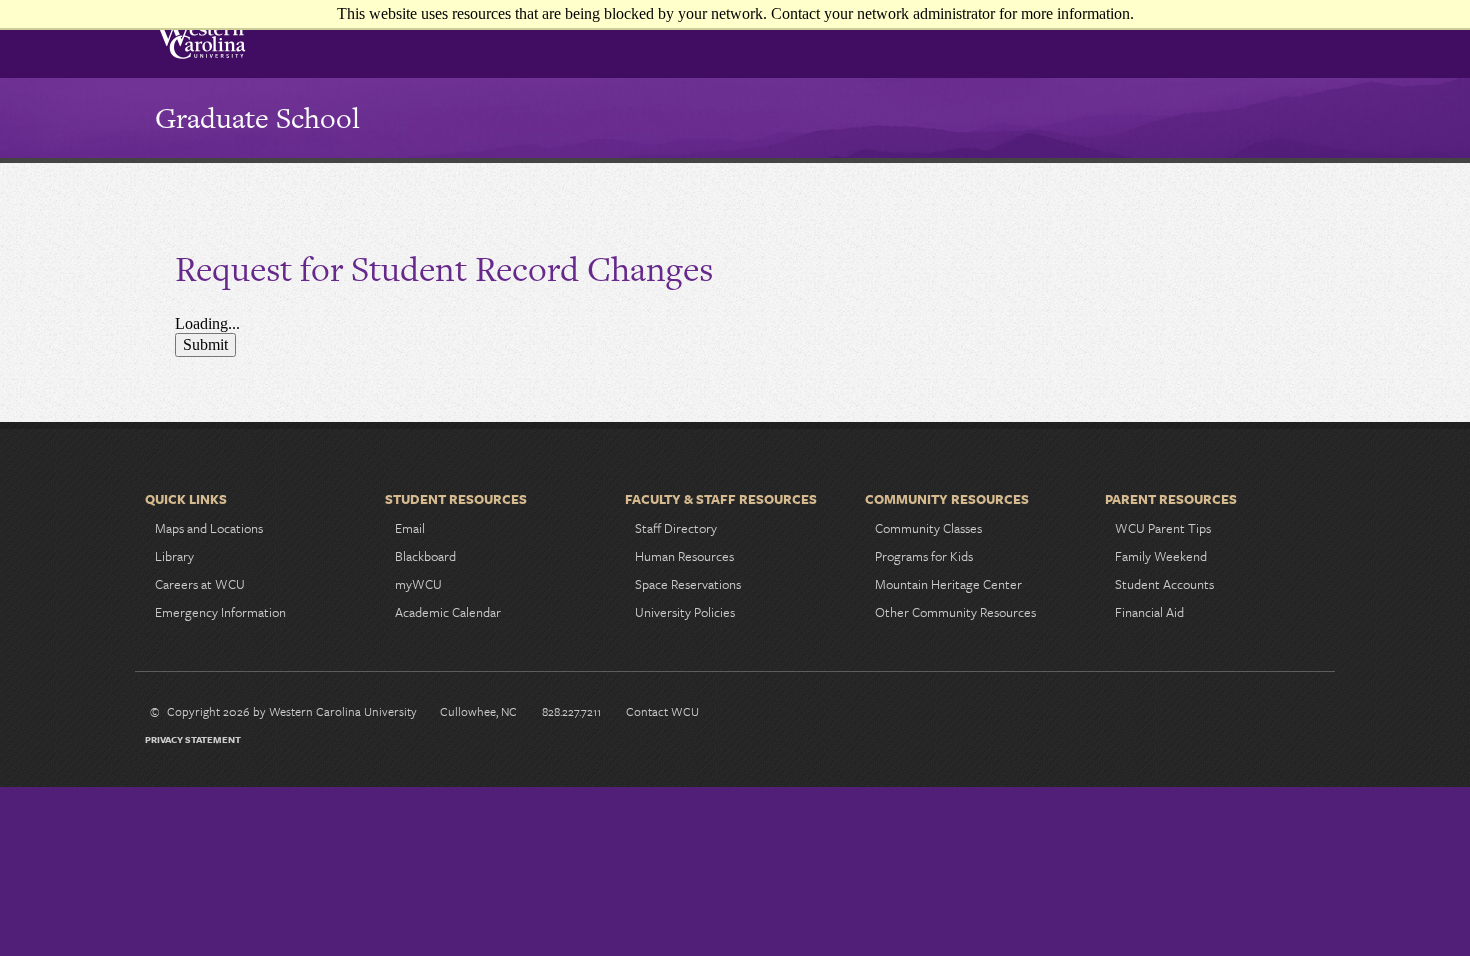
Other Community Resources (955, 612)
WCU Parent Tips (1163, 528)
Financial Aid (1149, 612)
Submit (205, 344)
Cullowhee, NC (478, 711)
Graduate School (257, 118)
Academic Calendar (448, 612)
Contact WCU (662, 711)
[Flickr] (1306, 715)
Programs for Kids (924, 556)
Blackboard (425, 556)
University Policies (685, 612)
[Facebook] (1178, 715)
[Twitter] (1242, 715)
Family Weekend (1161, 556)
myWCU (418, 584)
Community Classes (928, 528)
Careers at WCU (200, 584)
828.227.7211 (571, 711)
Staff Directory (676, 528)
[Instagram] (1210, 715)
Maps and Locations (209, 528)
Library (174, 556)
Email (410, 528)
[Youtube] (1274, 715)
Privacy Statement (193, 739)
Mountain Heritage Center (948, 584)
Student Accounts (1164, 584)
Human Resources (684, 556)
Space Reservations (688, 584)
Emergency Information (220, 612)
